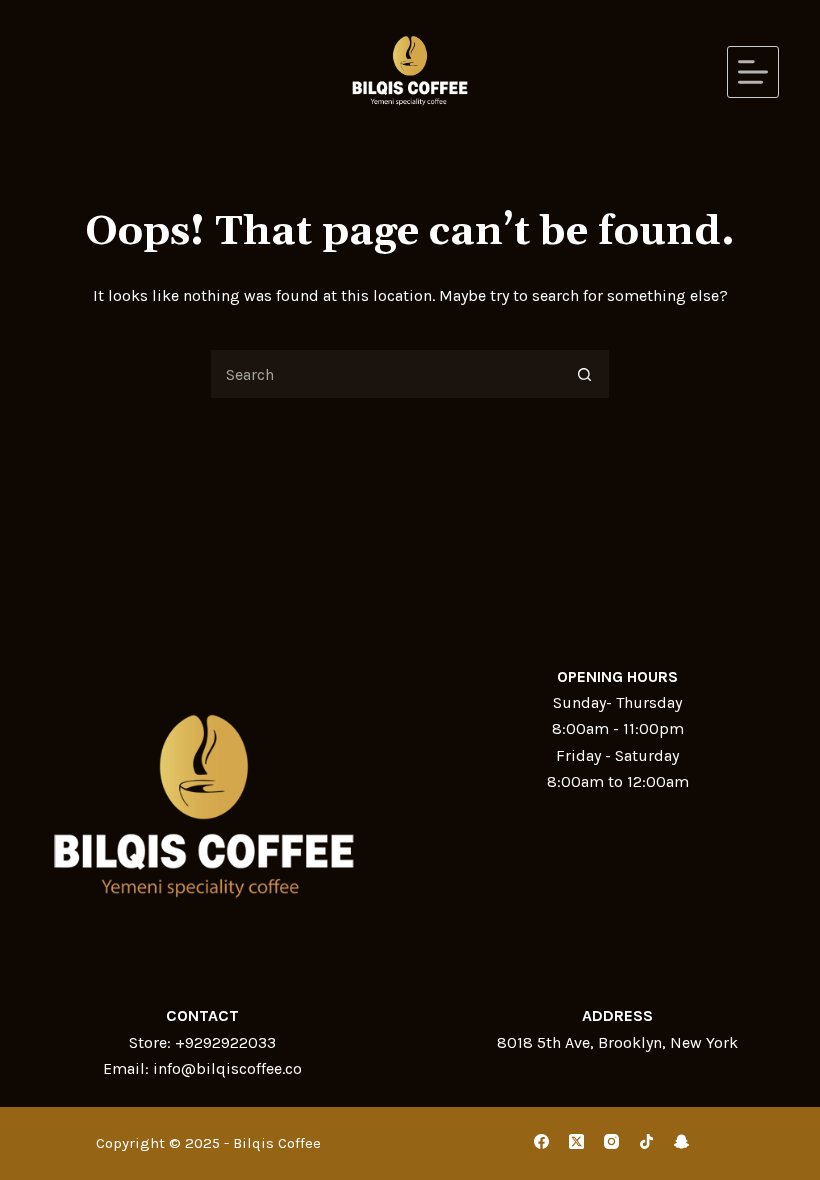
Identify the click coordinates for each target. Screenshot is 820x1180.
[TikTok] (646, 1141)
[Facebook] (541, 1141)
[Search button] (585, 374)
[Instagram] (611, 1141)
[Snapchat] (681, 1141)
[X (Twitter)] (576, 1141)
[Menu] (753, 72)
